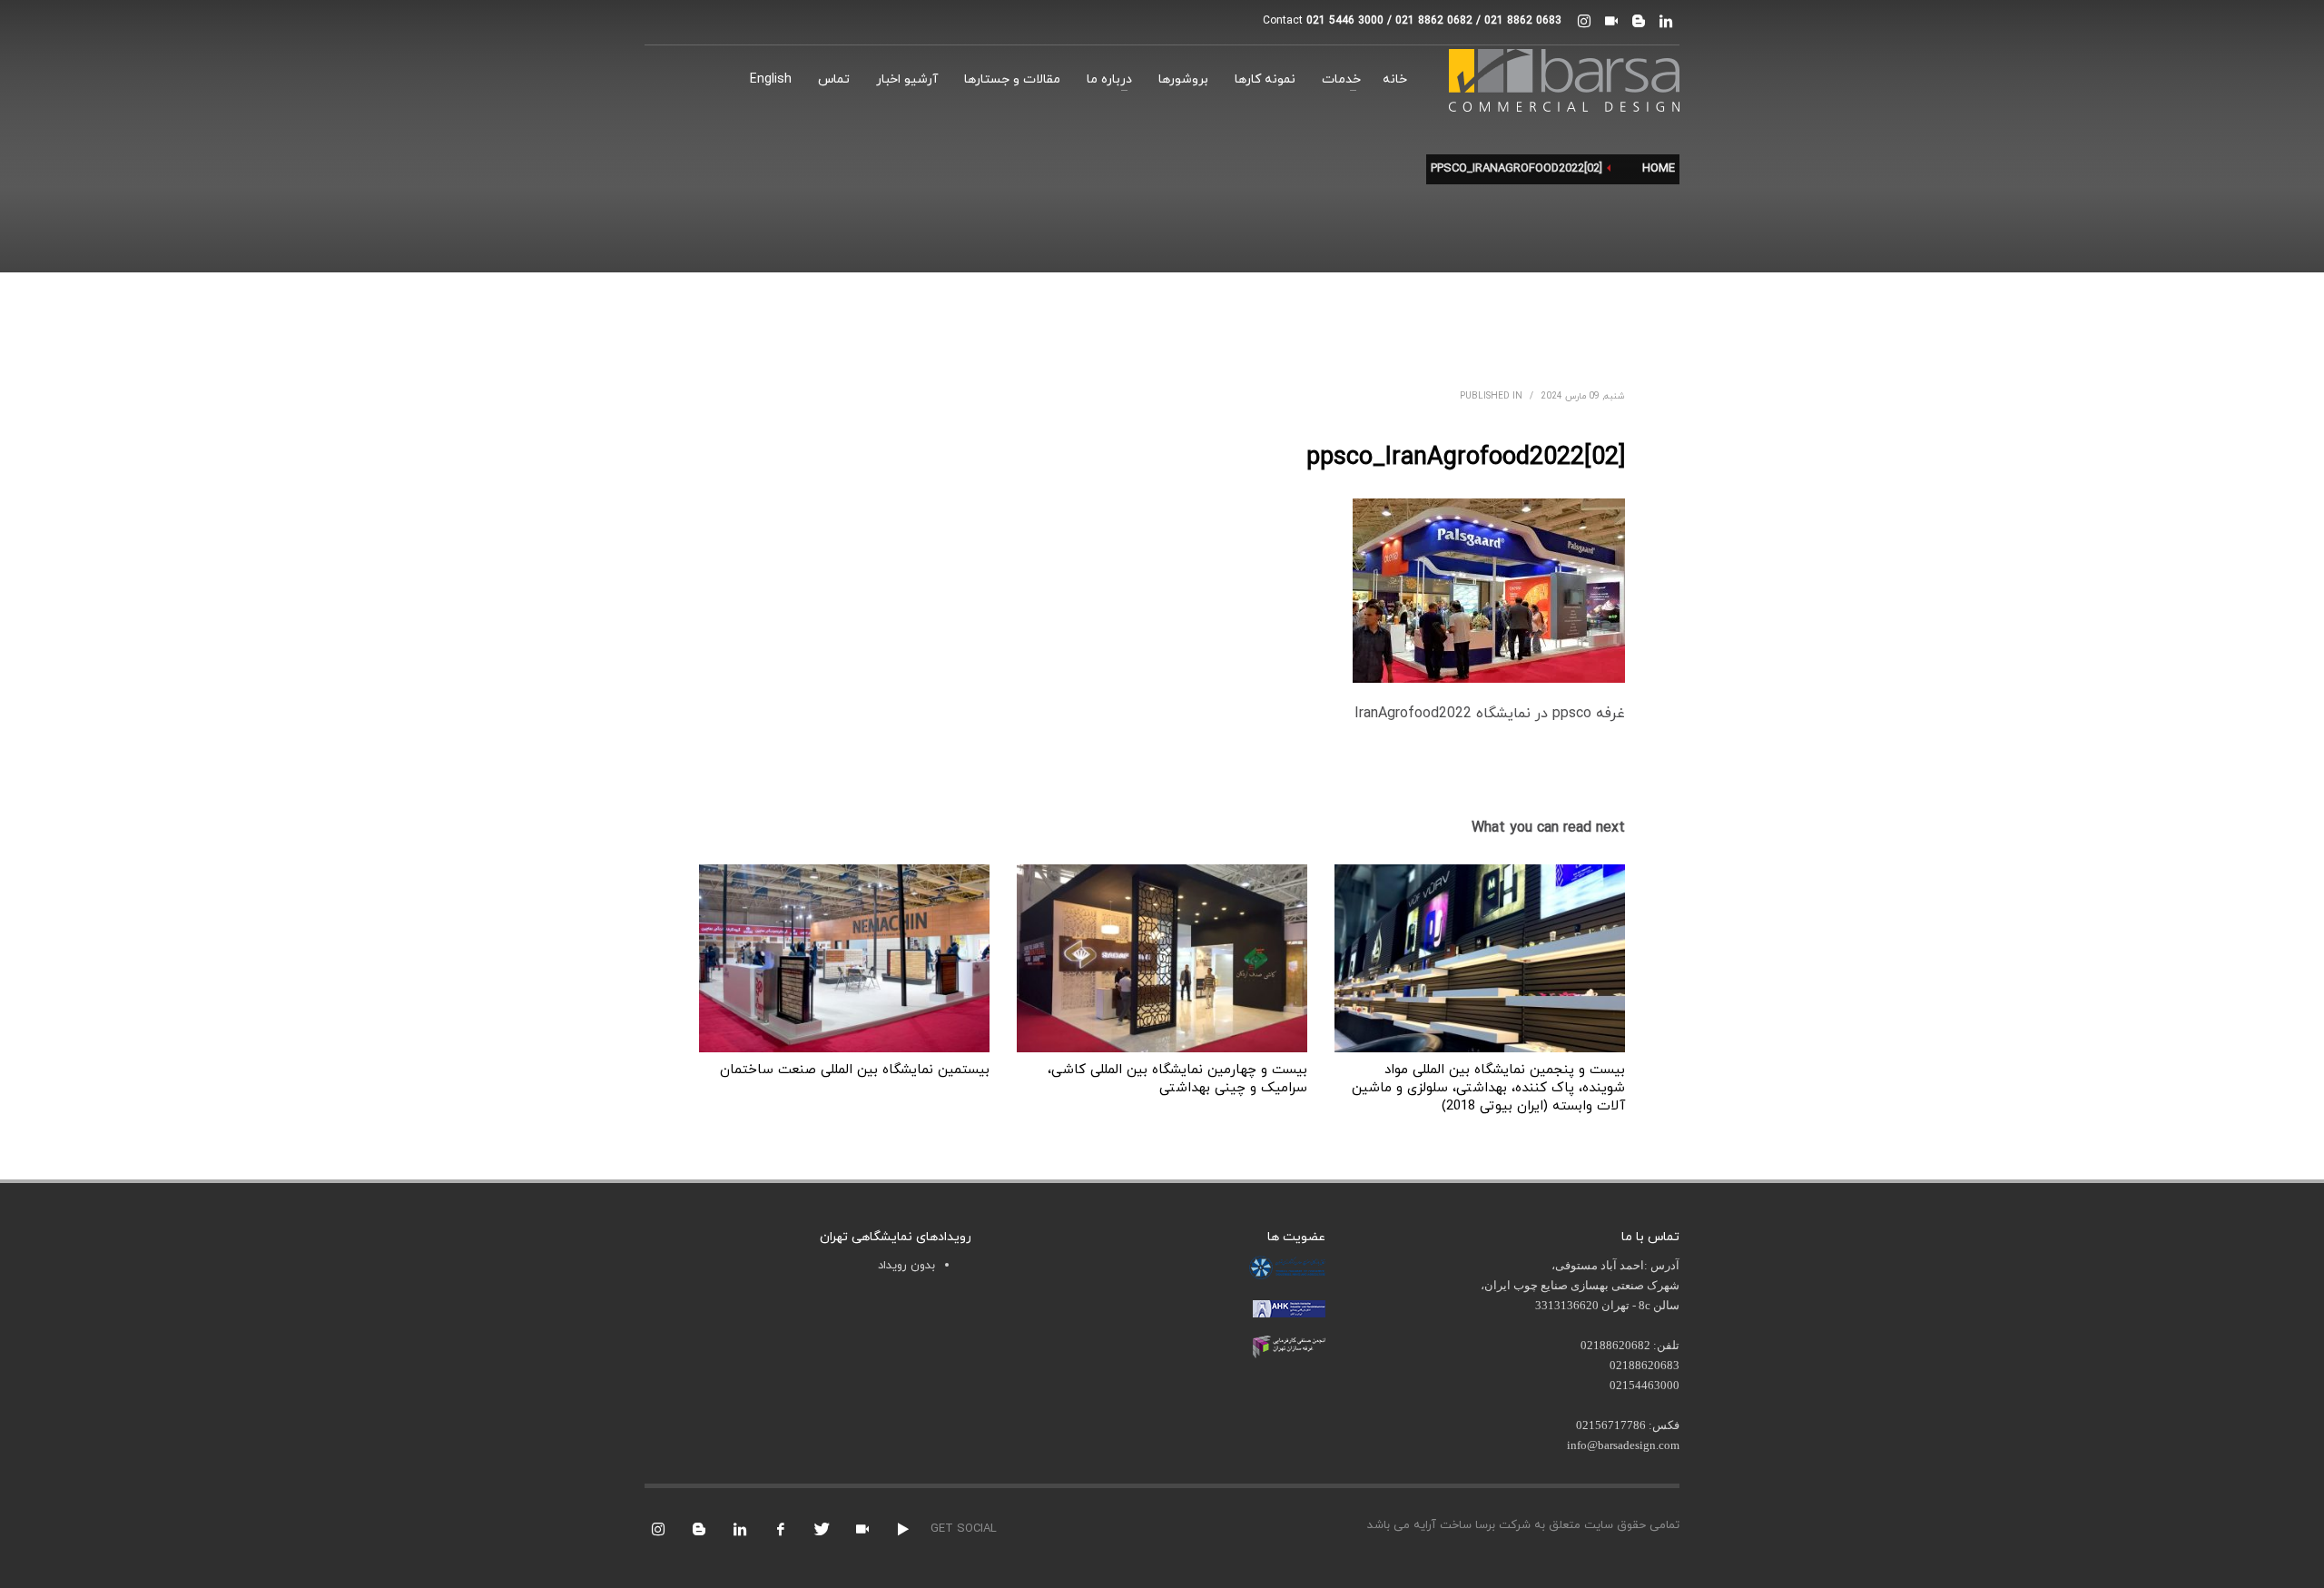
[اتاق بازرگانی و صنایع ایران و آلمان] (1289, 1307)
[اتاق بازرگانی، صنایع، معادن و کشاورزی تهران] (1287, 1267)
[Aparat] (1611, 21)
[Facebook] (781, 1529)
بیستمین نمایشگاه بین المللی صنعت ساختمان (855, 1070)
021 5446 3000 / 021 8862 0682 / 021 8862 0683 (1434, 21)
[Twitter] (822, 1529)
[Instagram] (1584, 21)
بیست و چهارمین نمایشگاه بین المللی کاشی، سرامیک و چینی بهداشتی (1177, 1079)
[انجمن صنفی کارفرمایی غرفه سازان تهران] (1289, 1346)
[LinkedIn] (1666, 21)
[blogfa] (1639, 21)
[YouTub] (903, 1529)
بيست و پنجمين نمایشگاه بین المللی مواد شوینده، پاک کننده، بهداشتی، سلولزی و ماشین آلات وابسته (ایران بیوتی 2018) (1488, 1088)
